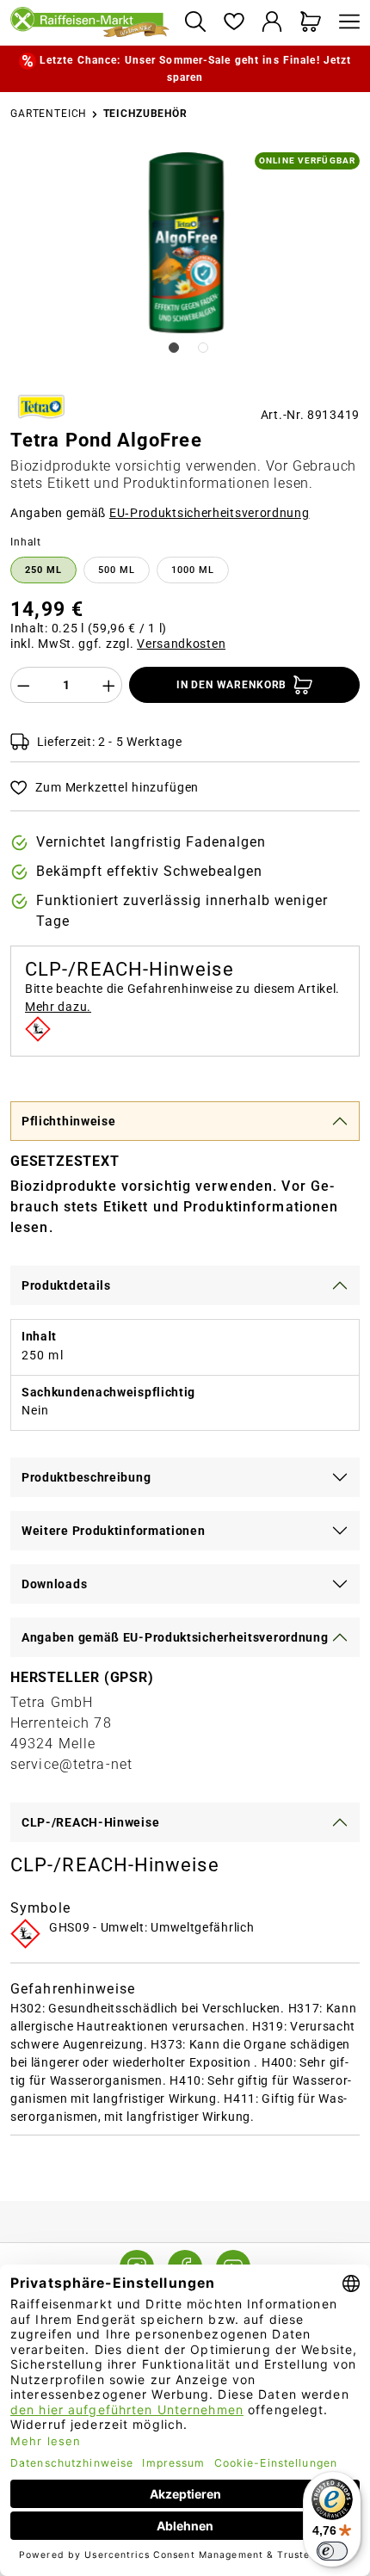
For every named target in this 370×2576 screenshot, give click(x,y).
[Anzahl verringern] (23, 685)
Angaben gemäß (160, 513)
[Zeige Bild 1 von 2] (174, 348)
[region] (185, 264)
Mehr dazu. (58, 1007)
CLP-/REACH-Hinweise (90, 1822)
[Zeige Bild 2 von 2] (203, 348)
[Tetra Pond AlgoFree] (186, 243)
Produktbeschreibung (86, 1477)
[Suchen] (195, 23)
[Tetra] (41, 407)
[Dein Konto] (272, 23)
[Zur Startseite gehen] (90, 23)
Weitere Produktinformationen (114, 1531)
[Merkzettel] (234, 23)
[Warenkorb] (311, 23)
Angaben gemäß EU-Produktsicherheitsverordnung (175, 1637)
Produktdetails (66, 1285)
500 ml (117, 570)
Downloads (54, 1584)
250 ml (43, 570)
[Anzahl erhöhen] (109, 685)
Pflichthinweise (69, 1121)
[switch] (332, 2551)
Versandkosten (181, 644)
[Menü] (345, 23)
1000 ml (193, 570)
